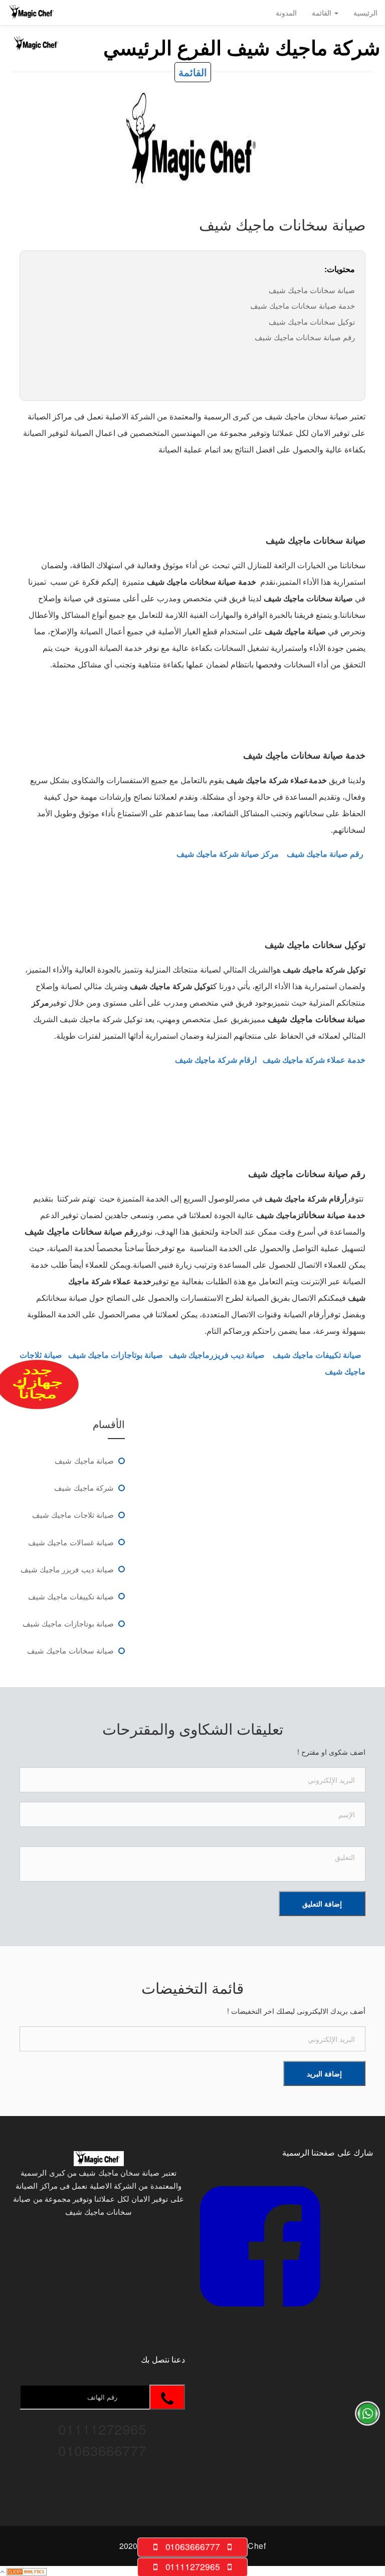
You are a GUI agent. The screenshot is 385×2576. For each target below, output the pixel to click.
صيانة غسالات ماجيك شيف (71, 1542)
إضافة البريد (324, 2073)
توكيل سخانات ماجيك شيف (312, 321)
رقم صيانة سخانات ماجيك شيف (305, 337)
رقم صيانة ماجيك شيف (325, 854)
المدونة (286, 13)
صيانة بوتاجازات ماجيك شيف (68, 1623)
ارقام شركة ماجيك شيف (216, 1060)
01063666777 (192, 2547)
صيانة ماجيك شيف (84, 1460)
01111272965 (192, 2567)
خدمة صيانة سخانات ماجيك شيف (303, 305)
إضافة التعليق (322, 1904)
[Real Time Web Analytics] (27, 2571)
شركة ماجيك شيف (84, 1487)
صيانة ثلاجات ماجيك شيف (73, 1514)
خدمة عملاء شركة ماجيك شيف (314, 1060)
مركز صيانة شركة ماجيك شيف (228, 854)
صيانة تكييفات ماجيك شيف (71, 1596)
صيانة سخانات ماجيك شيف (312, 290)
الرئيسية (365, 13)
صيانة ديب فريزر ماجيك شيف (67, 1569)
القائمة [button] (323, 13)
